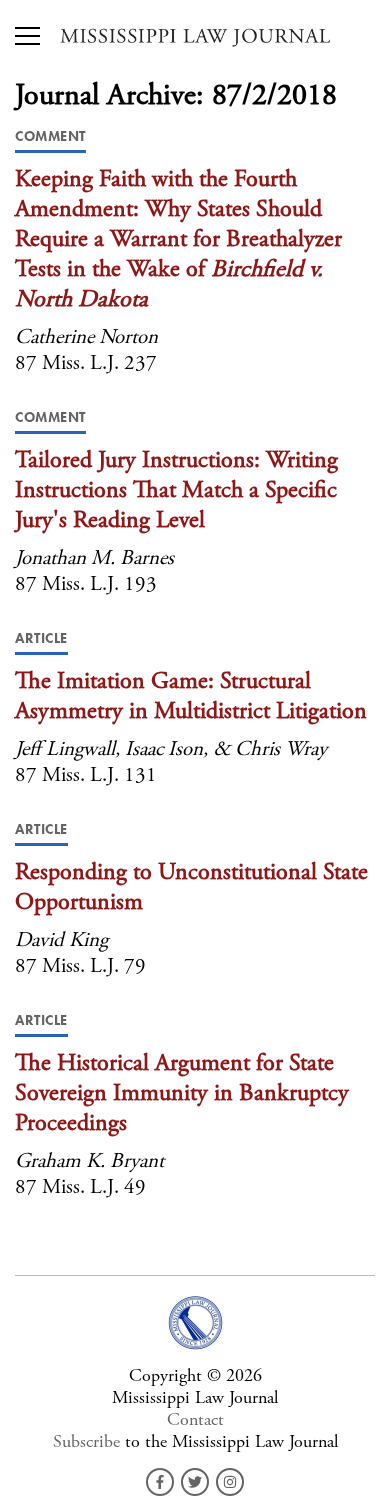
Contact (195, 1419)
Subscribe (86, 1441)
